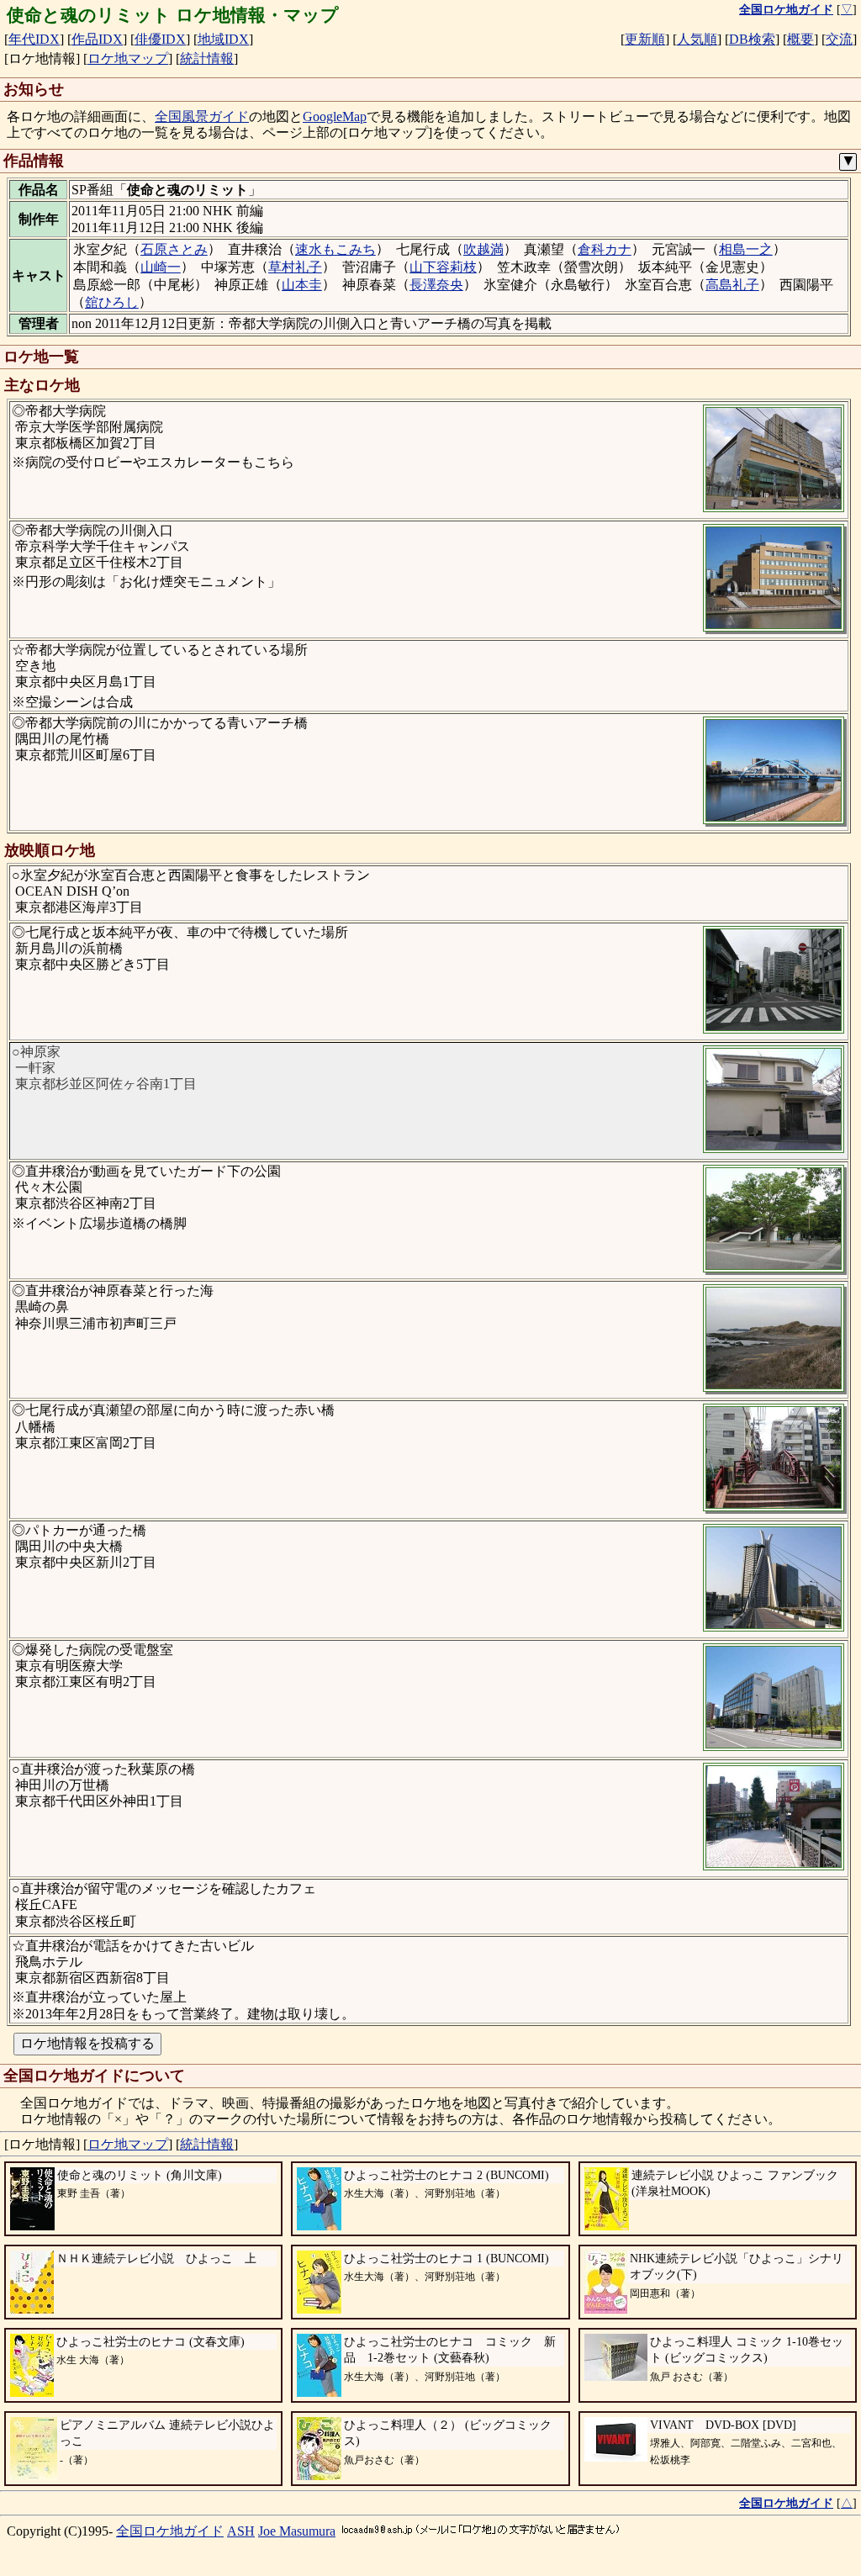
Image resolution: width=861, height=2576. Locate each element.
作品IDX (97, 39)
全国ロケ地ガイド (170, 2531)
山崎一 (161, 267)
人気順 (697, 39)
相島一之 (746, 249)
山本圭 (302, 285)
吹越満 (483, 249)
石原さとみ (174, 249)
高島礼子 (732, 285)
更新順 (645, 39)
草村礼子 (295, 267)
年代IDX (34, 39)
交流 (839, 39)
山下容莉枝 (443, 267)
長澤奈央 (436, 285)
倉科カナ (605, 249)
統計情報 (207, 58)
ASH (241, 2531)
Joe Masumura (297, 2531)
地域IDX (223, 39)
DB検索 (752, 39)
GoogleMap (335, 116)
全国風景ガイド (202, 116)
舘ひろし (112, 302)
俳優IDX (160, 39)
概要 (800, 39)
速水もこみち (335, 249)
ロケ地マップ (128, 58)
